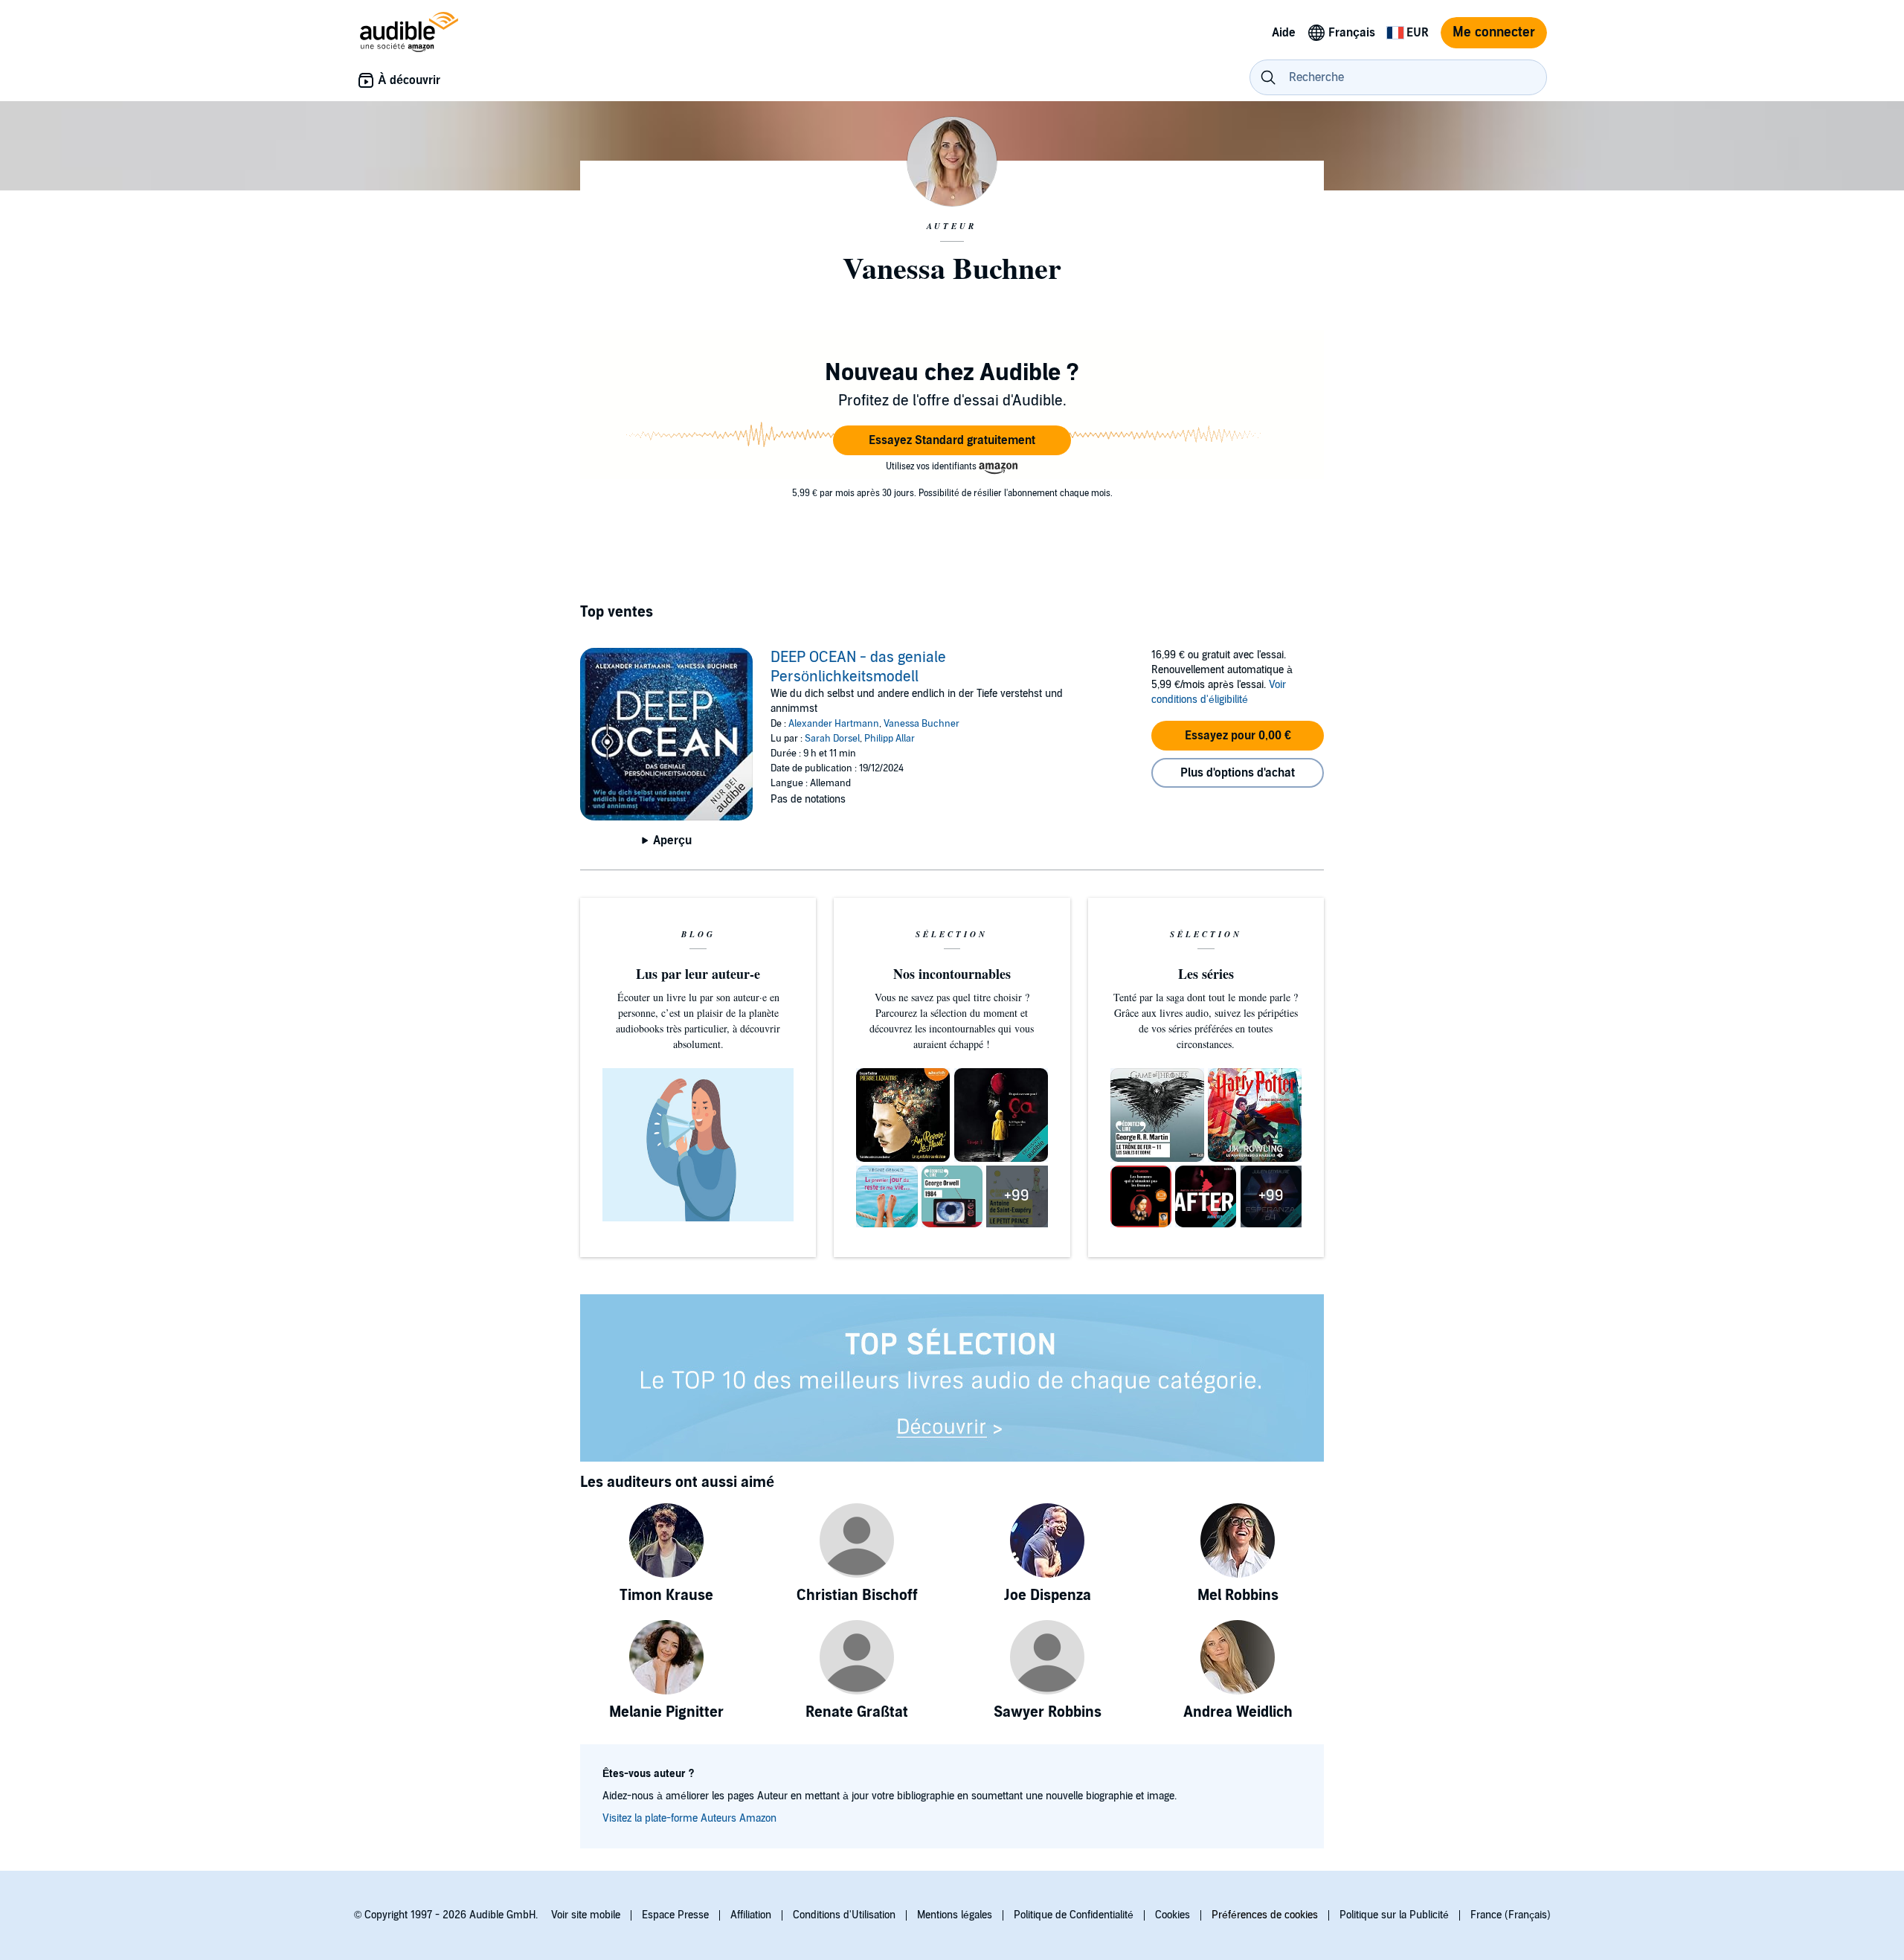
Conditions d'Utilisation (844, 1915)
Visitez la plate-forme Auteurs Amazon (689, 1818)
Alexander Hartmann (834, 724)
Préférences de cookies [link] (1265, 1915)
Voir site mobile (586, 1915)
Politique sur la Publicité (1394, 1915)
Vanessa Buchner (922, 724)
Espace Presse (675, 1915)
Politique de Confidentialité (1074, 1915)
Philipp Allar (890, 739)
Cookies (1173, 1915)
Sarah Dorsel (832, 739)
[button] (952, 440)
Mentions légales (955, 1915)
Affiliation (751, 1915)
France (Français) (1511, 1915)
